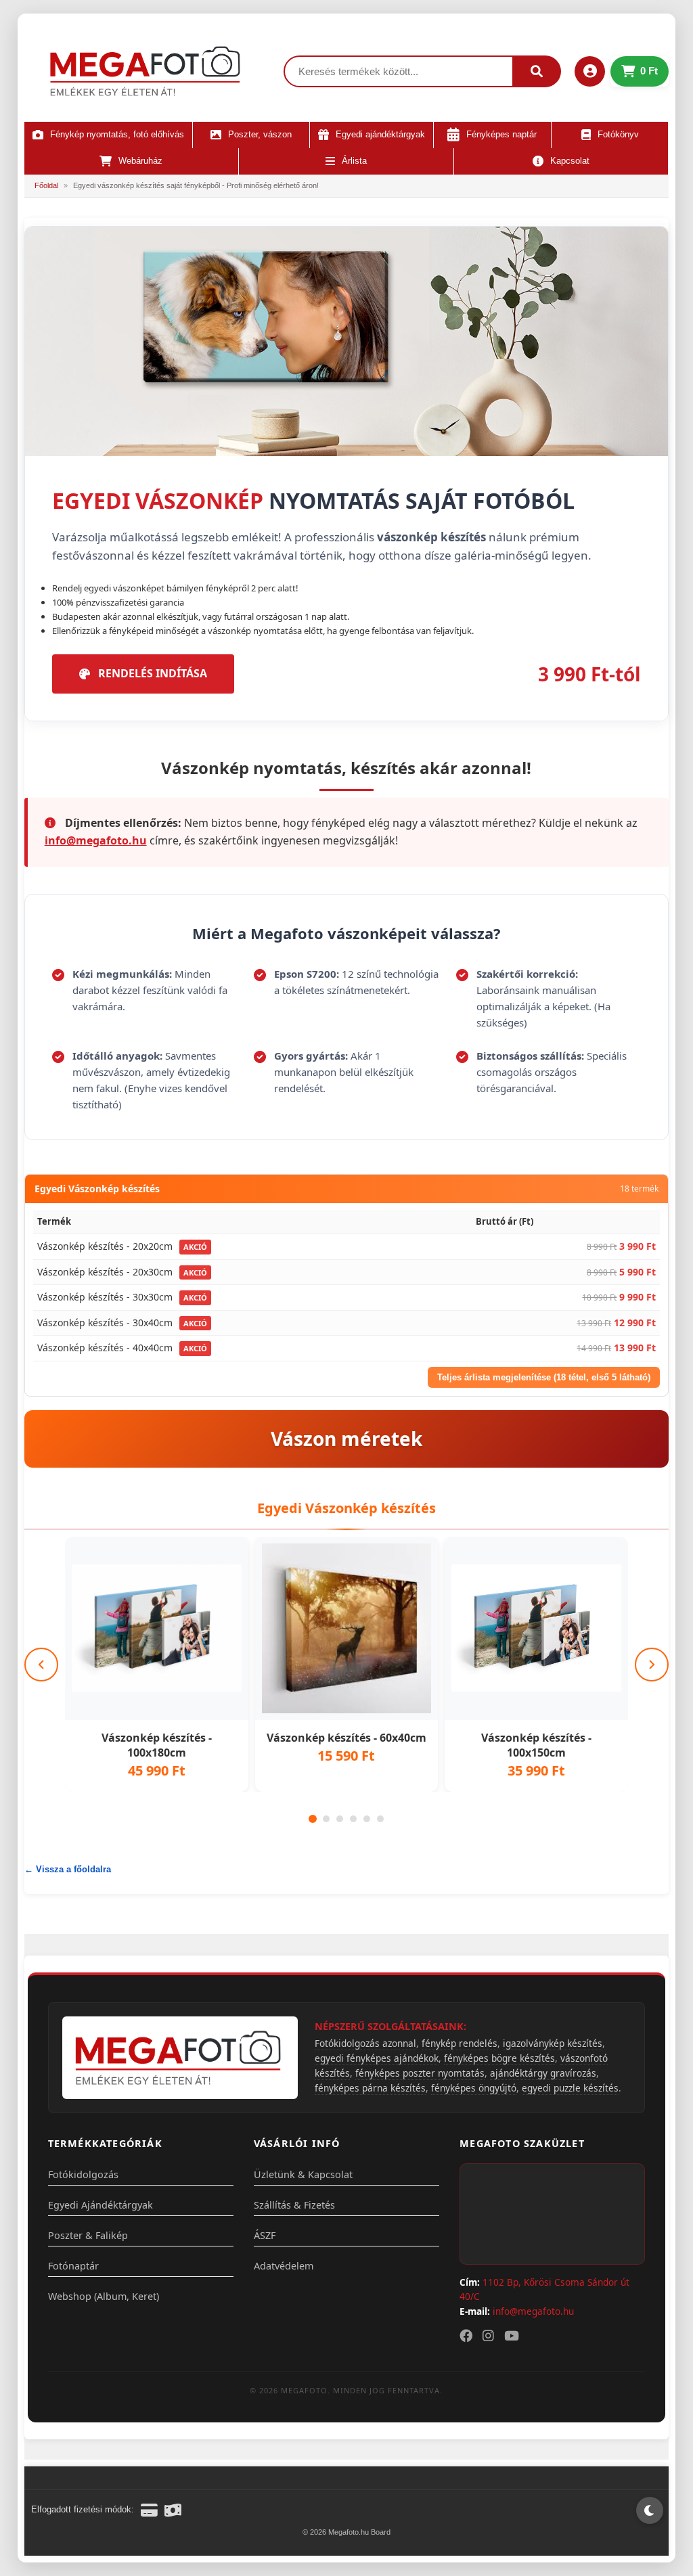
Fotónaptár (73, 2266)
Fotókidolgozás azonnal (365, 2043)
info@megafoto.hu (96, 840)
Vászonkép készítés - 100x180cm (157, 1745)
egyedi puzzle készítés (570, 2088)
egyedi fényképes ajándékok (377, 2058)
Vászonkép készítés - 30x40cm (105, 1323)
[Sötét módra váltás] (650, 2510)
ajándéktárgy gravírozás (543, 2073)
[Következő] (652, 1665)
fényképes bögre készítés (499, 2058)
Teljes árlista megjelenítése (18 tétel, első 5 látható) (544, 1377)
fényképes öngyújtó (474, 2088)
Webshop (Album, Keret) (104, 2296)
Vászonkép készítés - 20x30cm (105, 1272)
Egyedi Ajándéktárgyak (100, 2205)
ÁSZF (265, 2235)
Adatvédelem (284, 2266)
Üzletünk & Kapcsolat (303, 2174)
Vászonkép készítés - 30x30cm (105, 1297)
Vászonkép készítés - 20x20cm (105, 1246)
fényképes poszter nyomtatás (420, 2073)
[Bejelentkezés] (590, 71)
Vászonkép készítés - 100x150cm (536, 1745)
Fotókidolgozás (83, 2174)
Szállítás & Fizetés (294, 2205)
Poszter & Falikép (88, 2235)
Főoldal (46, 185)
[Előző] (41, 1665)
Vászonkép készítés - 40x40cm (105, 1348)
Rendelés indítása (153, 673)
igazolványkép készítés (553, 2043)
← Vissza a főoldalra (68, 1869)
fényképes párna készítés (370, 2088)
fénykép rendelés (460, 2043)
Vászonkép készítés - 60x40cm (346, 1738)
